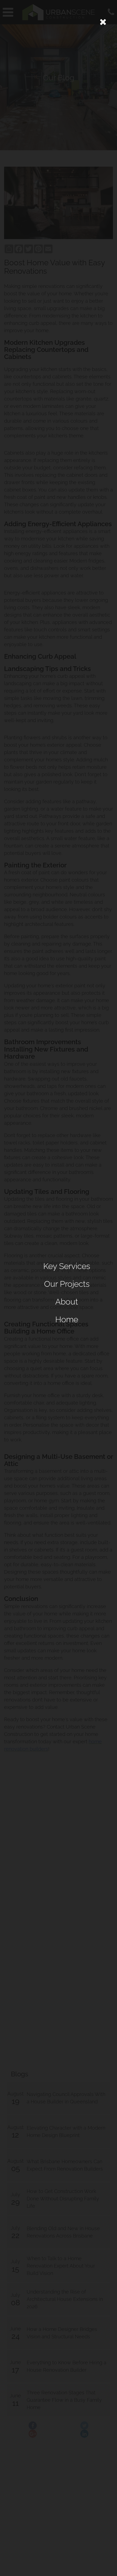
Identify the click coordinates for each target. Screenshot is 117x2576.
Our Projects (67, 1284)
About (67, 1302)
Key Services (67, 1266)
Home (67, 1319)
